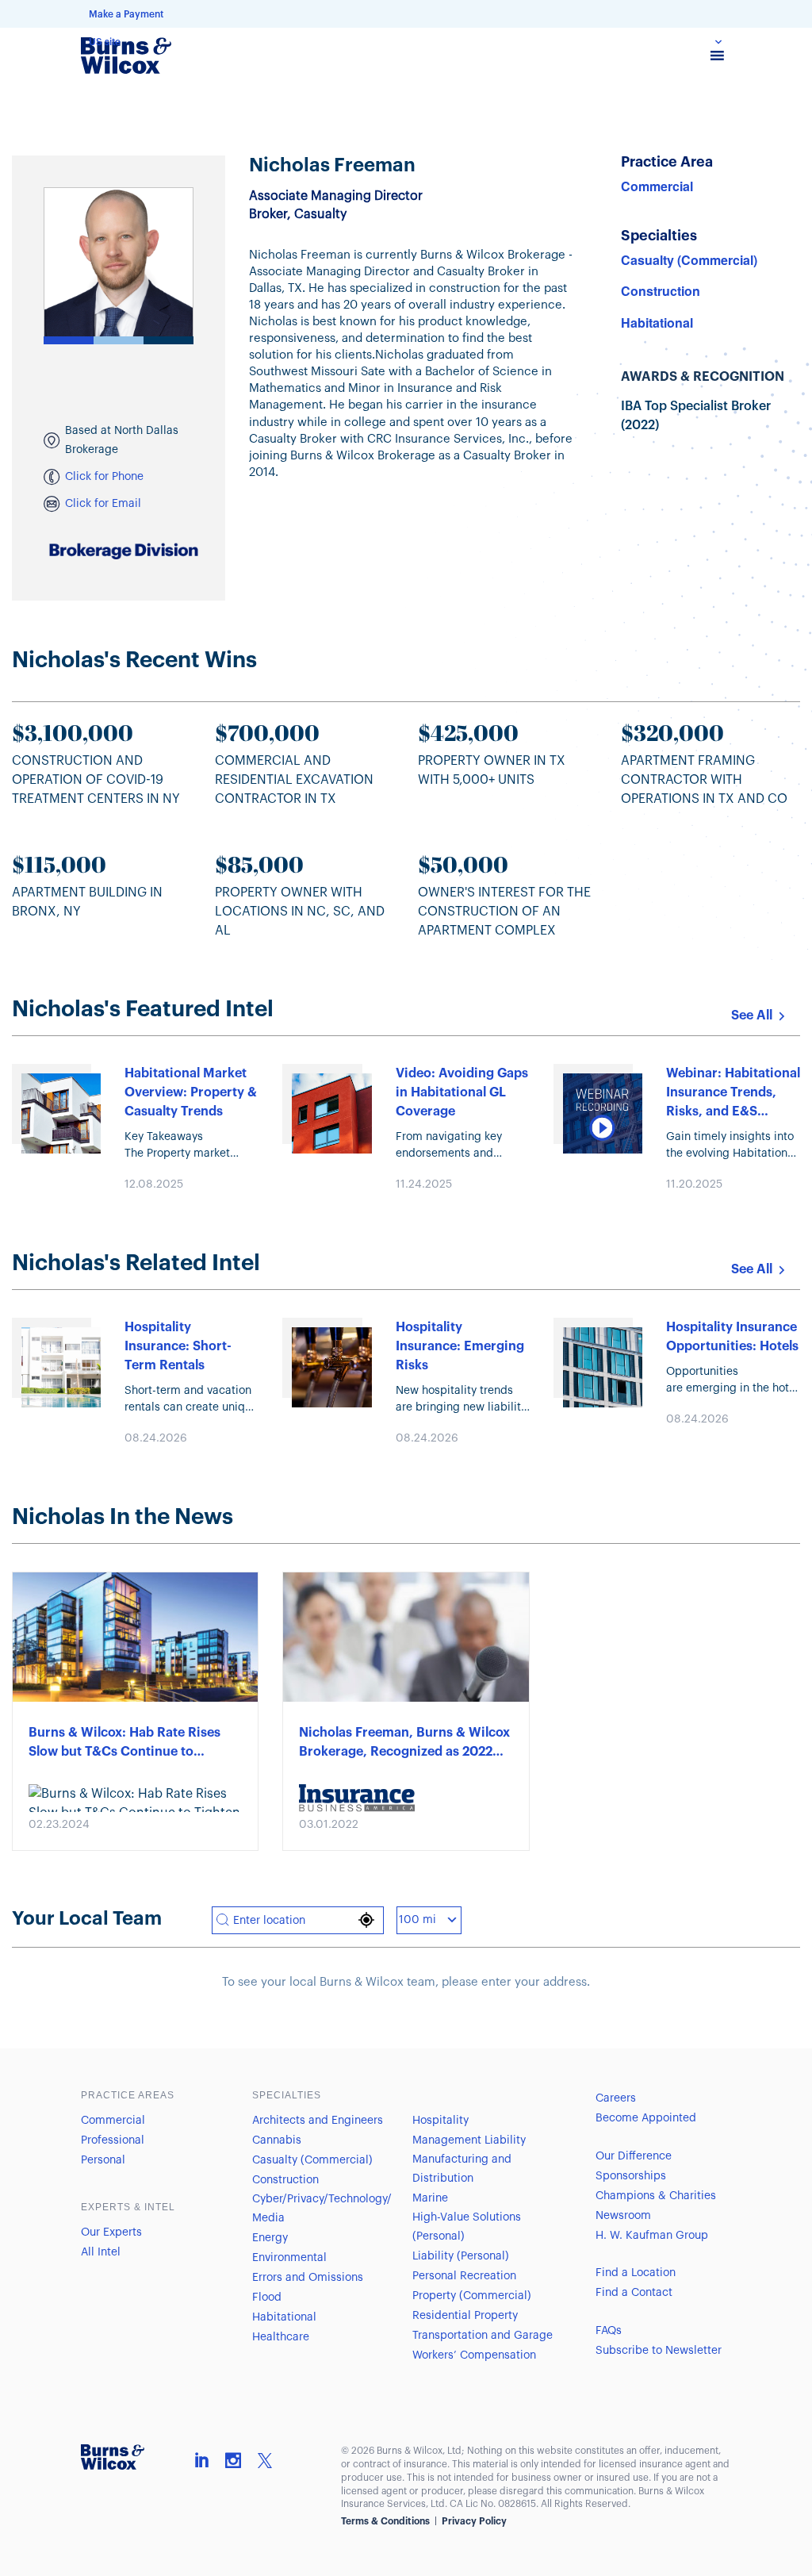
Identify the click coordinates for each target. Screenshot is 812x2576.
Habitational (657, 322)
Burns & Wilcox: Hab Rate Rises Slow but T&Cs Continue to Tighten (124, 1744)
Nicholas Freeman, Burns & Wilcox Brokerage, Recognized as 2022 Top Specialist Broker (404, 1744)
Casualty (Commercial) (689, 260)
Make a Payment (126, 14)
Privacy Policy (474, 2521)
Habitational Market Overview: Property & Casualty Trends (191, 1092)
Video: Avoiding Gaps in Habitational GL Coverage (462, 1092)
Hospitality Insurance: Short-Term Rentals (178, 1346)
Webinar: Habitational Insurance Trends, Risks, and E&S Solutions (733, 1094)
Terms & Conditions (385, 2521)
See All (752, 1015)
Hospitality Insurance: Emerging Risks (460, 1346)
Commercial (657, 186)
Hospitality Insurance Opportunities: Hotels (732, 1337)
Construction (661, 291)
